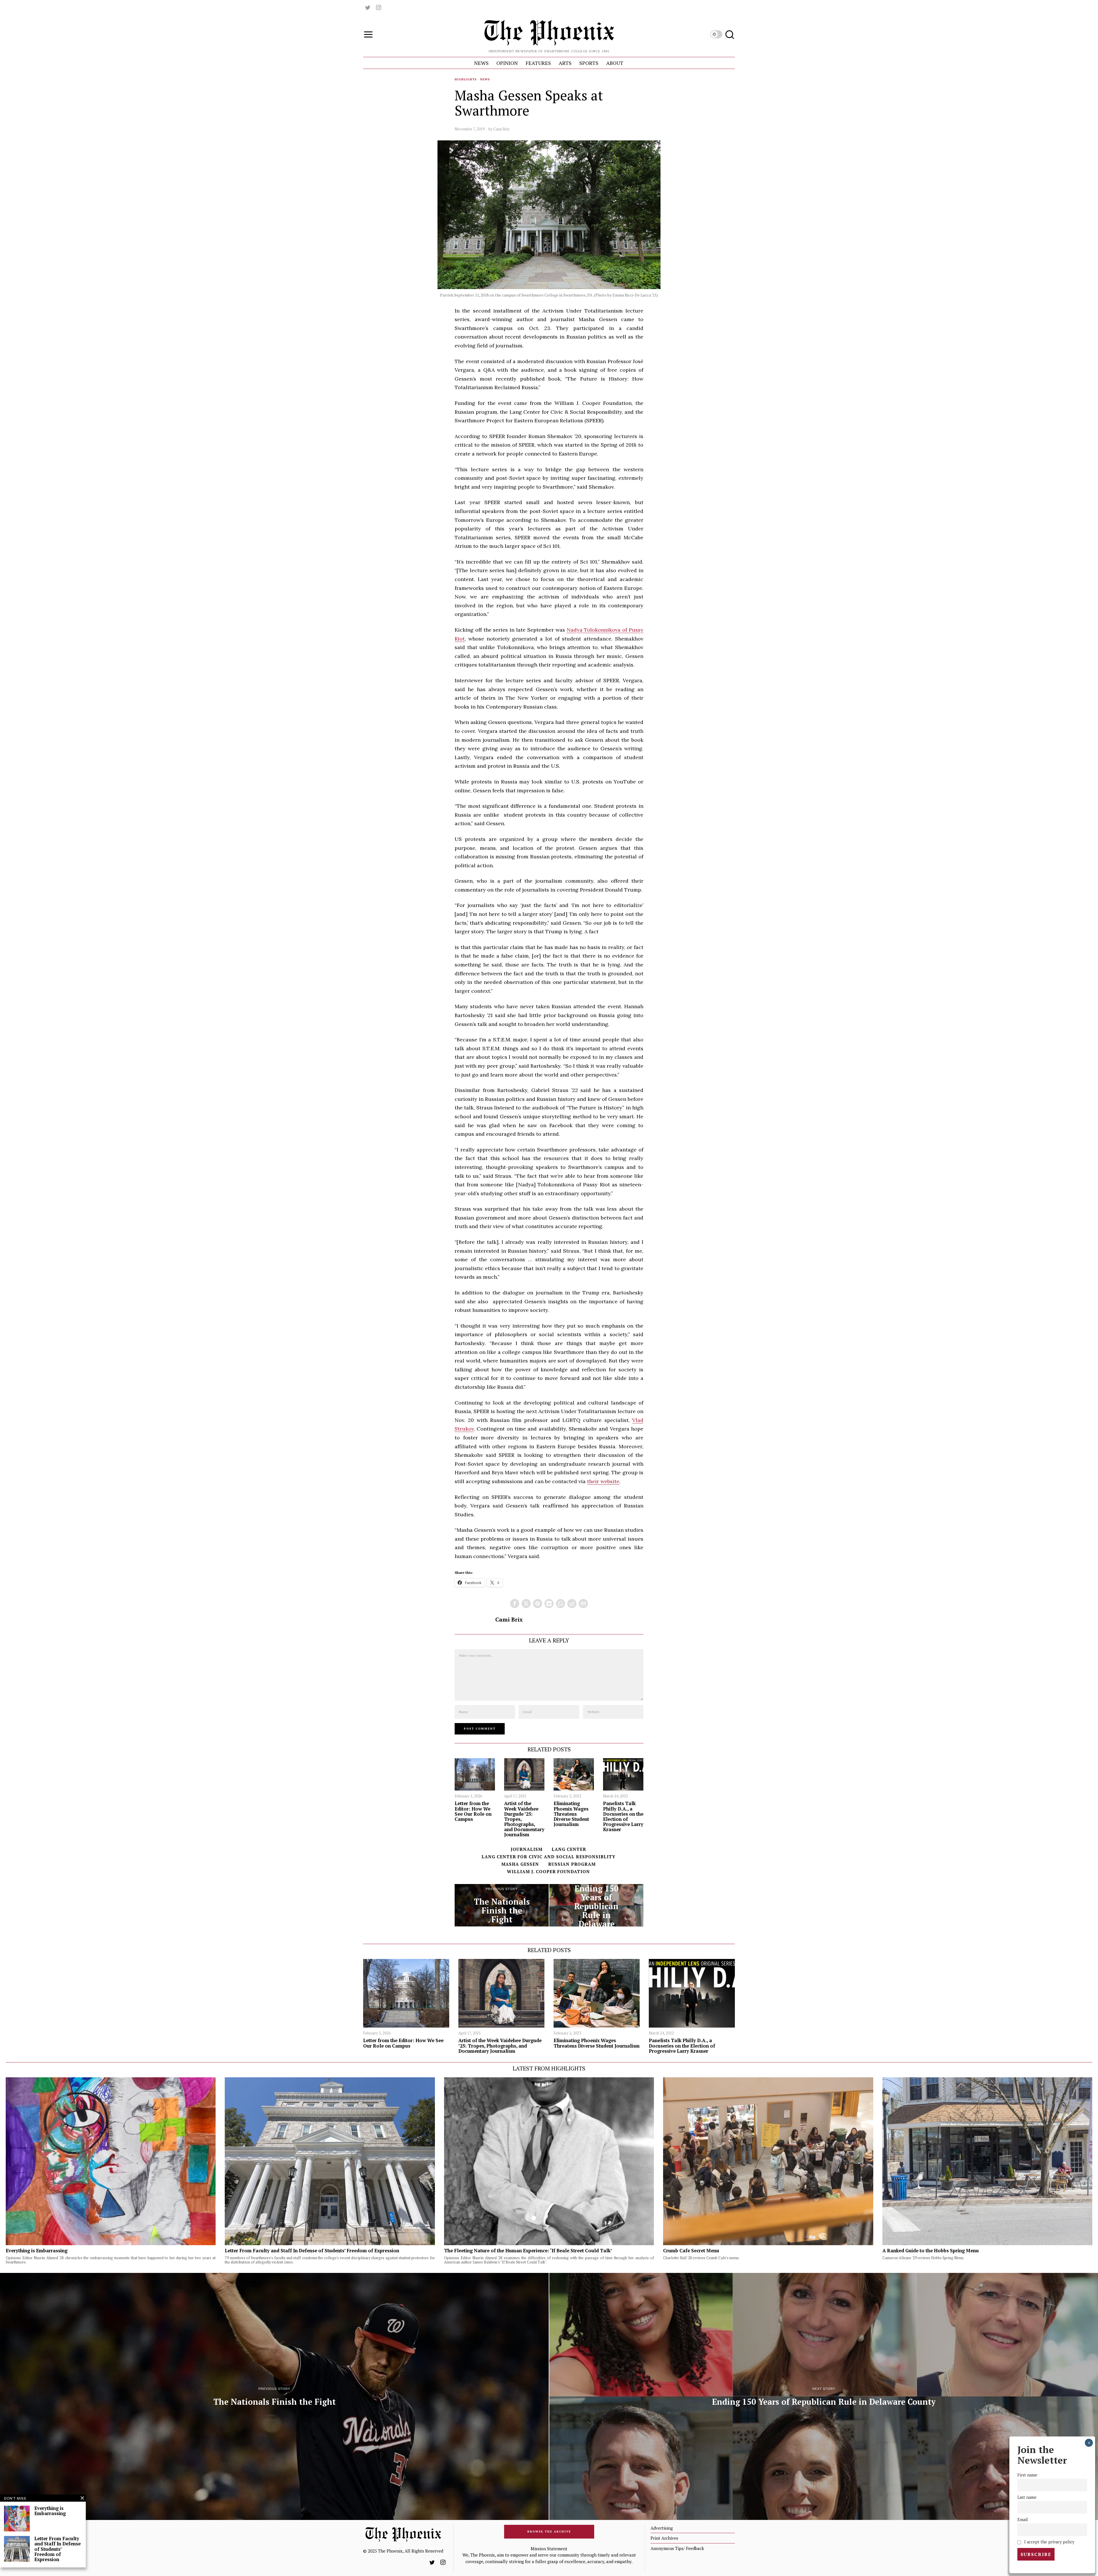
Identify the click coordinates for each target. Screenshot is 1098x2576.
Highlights (466, 79)
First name (1027, 2475)
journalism (527, 1849)
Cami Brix (501, 129)
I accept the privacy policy (1049, 2542)
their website (603, 1481)
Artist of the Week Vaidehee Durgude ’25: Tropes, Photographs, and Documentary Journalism (524, 1819)
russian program (572, 1864)
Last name (1027, 2497)
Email (1023, 2520)
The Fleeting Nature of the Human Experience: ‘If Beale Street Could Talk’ (528, 2251)
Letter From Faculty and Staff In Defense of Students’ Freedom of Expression (312, 2251)
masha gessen (520, 1864)
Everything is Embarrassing (37, 2251)
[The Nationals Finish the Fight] (502, 1905)
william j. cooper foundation (548, 1871)
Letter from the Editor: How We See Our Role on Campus (473, 1811)
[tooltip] (368, 7)
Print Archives (664, 2538)
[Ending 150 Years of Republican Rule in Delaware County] (596, 1905)
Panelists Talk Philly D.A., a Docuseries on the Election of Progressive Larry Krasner (623, 1816)
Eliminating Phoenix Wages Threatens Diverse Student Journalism (571, 1814)
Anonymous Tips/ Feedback (677, 2548)
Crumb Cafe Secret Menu (691, 2251)
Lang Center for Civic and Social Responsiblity (548, 1857)
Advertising (662, 2528)
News (485, 79)
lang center (569, 1849)
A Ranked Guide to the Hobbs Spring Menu (931, 2251)
